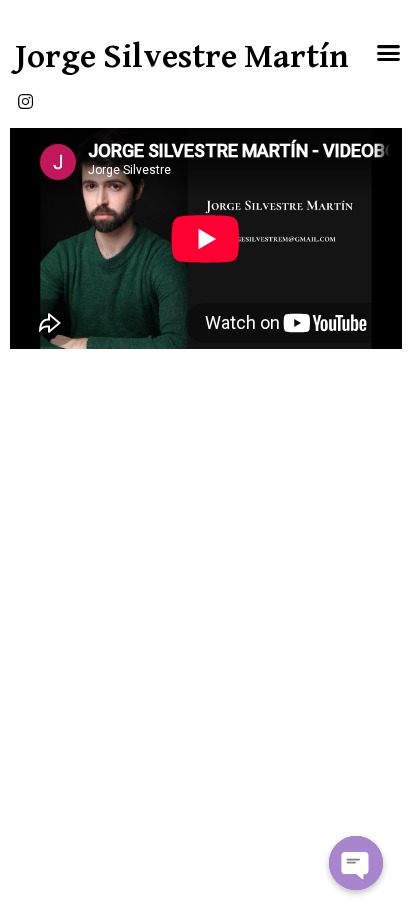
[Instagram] (25, 101)
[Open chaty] (356, 863)
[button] (389, 53)
